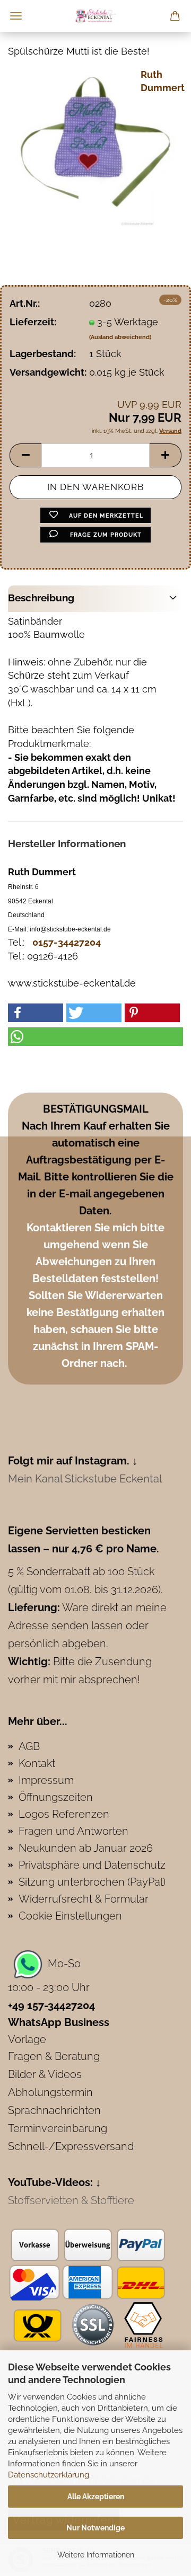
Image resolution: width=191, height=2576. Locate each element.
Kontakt (37, 1763)
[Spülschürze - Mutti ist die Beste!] (95, 146)
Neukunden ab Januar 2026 (86, 1848)
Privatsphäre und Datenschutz (92, 1865)
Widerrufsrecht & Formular (84, 1899)
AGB (29, 1746)
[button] (25, 455)
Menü (16, 16)
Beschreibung (41, 598)
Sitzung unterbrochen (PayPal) (92, 1882)
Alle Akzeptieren (96, 2497)
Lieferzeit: (33, 322)
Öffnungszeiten (56, 1797)
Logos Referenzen (64, 1814)
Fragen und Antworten (73, 1831)
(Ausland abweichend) (120, 337)
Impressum (46, 1780)
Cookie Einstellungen (70, 1916)
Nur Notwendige (95, 2528)
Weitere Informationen (96, 2555)
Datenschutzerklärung (49, 2475)
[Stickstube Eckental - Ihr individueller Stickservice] (95, 16)
